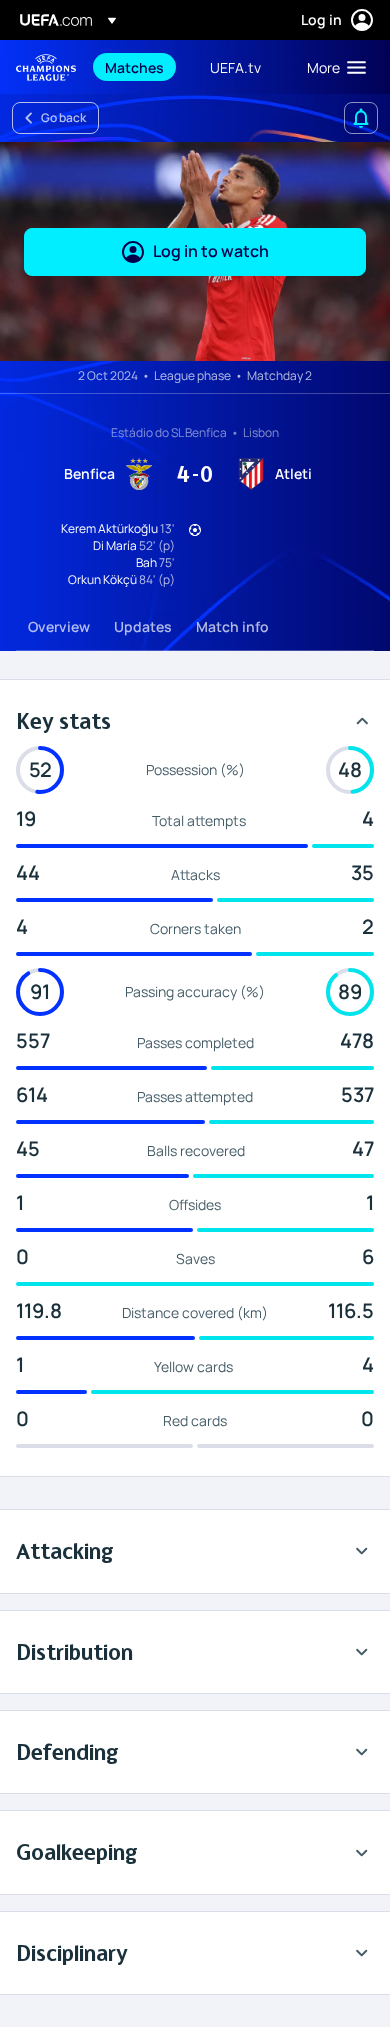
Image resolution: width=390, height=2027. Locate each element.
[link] (134, 67)
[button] (332, 67)
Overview (59, 626)
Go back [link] (63, 117)
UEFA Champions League (46, 67)
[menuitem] (140, 67)
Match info (232, 626)
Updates (143, 626)
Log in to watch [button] (211, 251)
